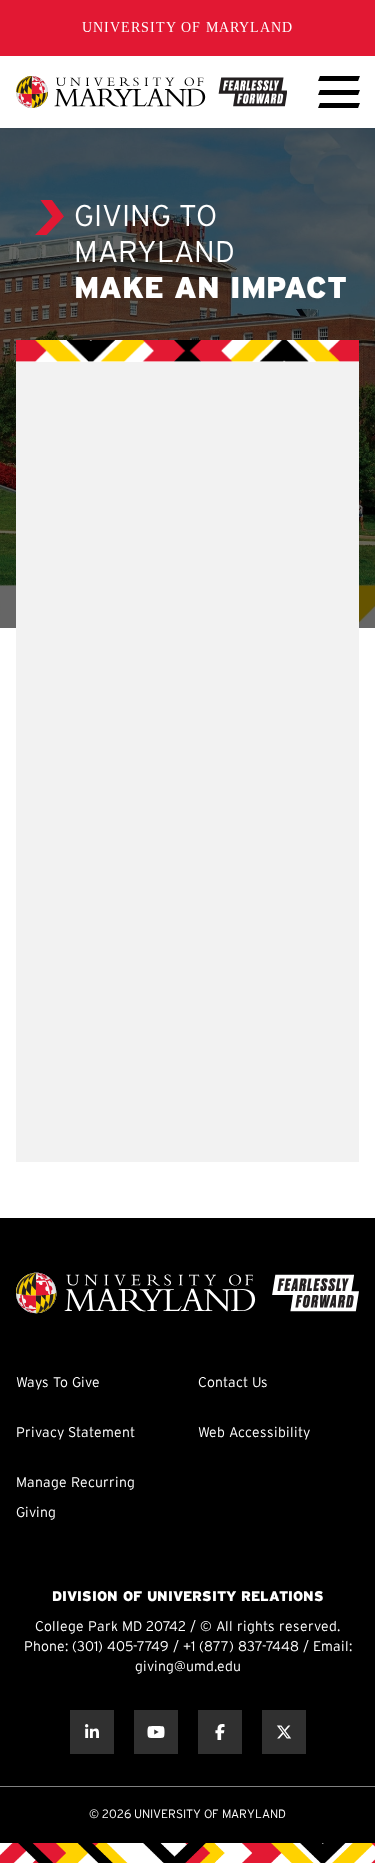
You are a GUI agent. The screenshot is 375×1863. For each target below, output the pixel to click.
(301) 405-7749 (120, 1647)
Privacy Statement (75, 1433)
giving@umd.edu (188, 1667)
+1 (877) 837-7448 (241, 1647)
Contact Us (233, 1383)
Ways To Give (58, 1383)
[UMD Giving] (151, 92)
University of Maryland (187, 27)
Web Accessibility (254, 1433)
